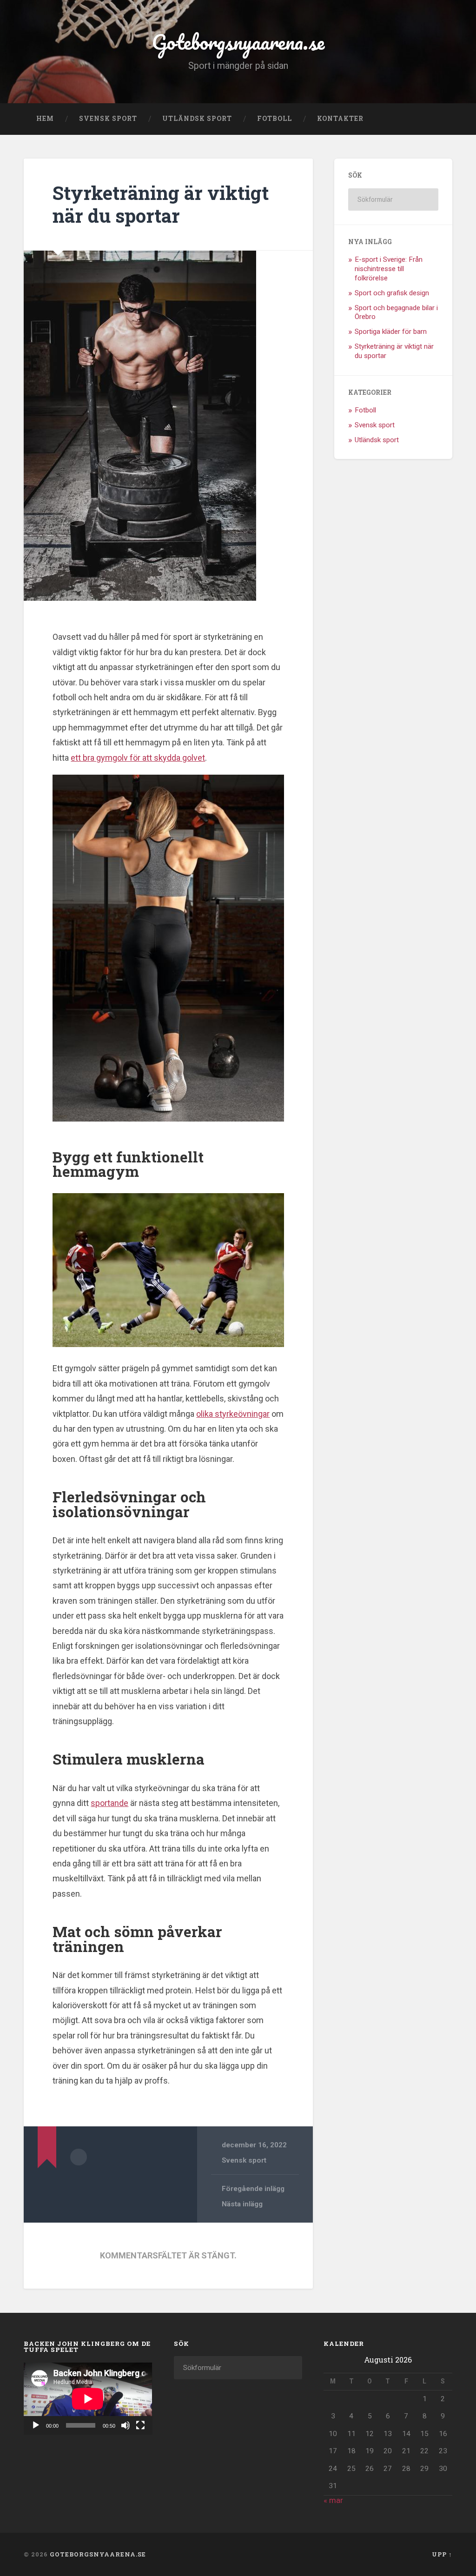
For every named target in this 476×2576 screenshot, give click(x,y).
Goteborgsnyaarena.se (238, 42)
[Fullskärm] (140, 2425)
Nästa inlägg (242, 2204)
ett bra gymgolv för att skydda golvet (138, 758)
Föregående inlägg (253, 2189)
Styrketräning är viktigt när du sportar (161, 204)
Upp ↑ (442, 2554)
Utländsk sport (197, 119)
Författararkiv (79, 2157)
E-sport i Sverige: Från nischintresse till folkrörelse (389, 269)
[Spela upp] (36, 2425)
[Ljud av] (126, 2425)
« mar (333, 2500)
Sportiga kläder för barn (391, 332)
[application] (88, 2399)
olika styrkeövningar (233, 1414)
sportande (109, 1803)
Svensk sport (108, 119)
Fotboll (274, 119)
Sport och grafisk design (392, 293)
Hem (45, 119)
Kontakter (340, 119)
